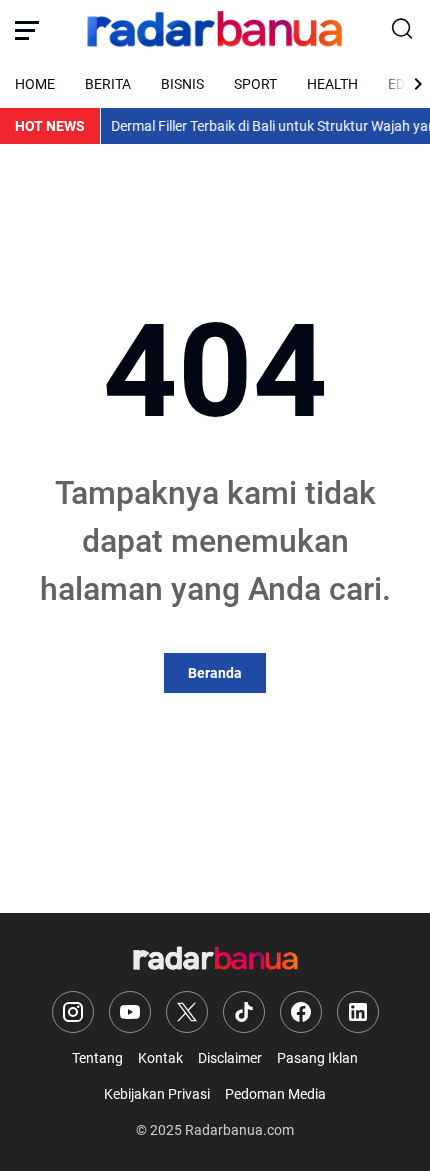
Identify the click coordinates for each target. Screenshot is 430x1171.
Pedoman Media (275, 1094)
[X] (187, 1012)
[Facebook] (301, 1012)
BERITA (108, 84)
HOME (35, 84)
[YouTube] (130, 1012)
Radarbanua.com (239, 1130)
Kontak (160, 1058)
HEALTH (332, 84)
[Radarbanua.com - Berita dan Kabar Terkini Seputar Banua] (215, 30)
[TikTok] (244, 1012)
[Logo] (215, 959)
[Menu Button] (27, 30)
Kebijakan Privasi (157, 1094)
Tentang (97, 1058)
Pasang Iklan (317, 1058)
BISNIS (182, 84)
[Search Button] (403, 30)
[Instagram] (73, 1012)
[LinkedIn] (358, 1012)
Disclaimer (230, 1058)
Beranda (215, 673)
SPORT (255, 84)
